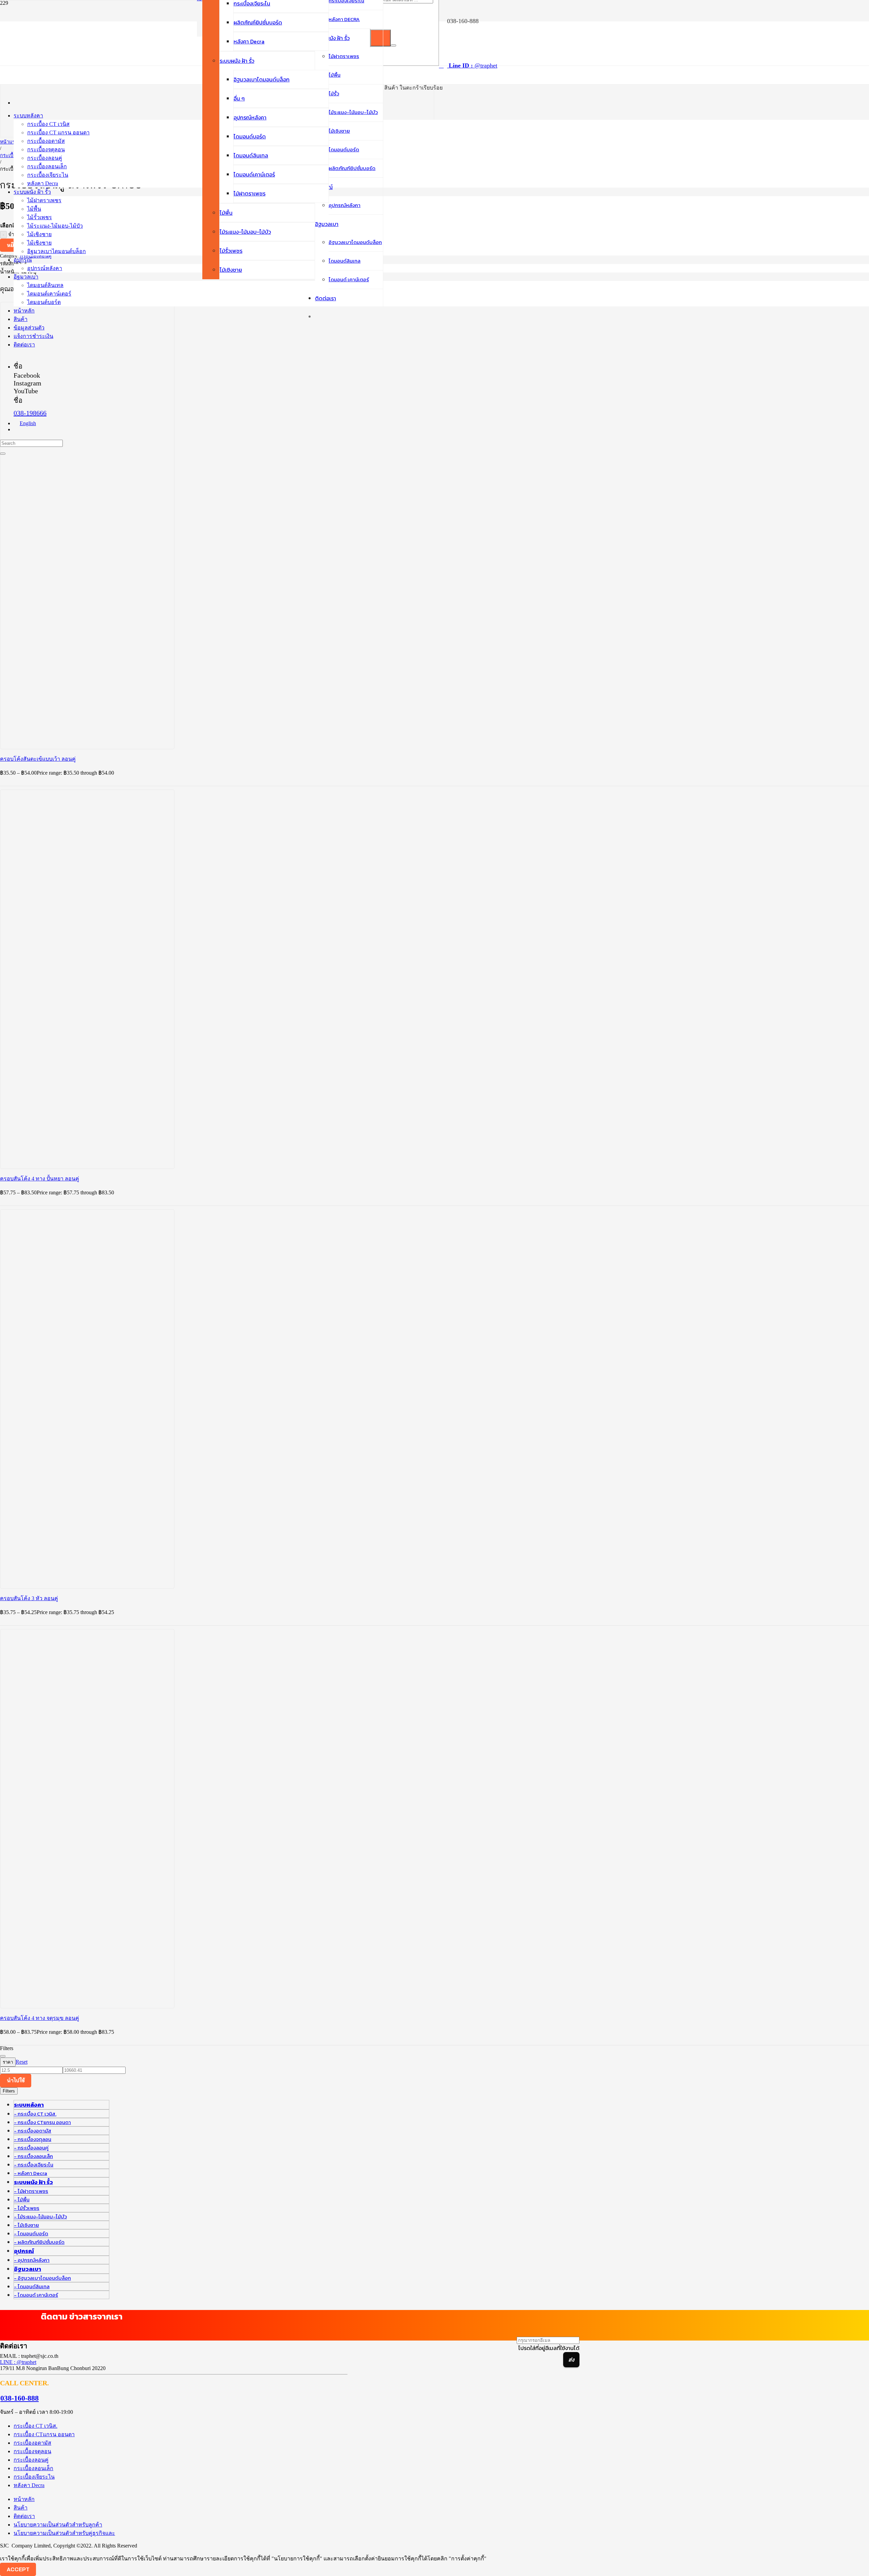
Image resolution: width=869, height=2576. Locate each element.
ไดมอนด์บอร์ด (33, 2233)
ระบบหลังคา (29, 2105)
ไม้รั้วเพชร (29, 2208)
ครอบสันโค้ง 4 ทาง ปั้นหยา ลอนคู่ (40, 1179)
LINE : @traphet (18, 2362)
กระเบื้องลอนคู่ (33, 2148)
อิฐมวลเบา (27, 2269)
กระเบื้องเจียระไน (35, 2165)
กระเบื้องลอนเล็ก (35, 2156)
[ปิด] (393, 45)
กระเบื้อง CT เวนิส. (37, 2114)
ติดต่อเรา (24, 2516)
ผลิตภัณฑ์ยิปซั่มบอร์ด (41, 2242)
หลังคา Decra (32, 2173)
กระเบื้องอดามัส (34, 2131)
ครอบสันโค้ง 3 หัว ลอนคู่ (29, 1598)
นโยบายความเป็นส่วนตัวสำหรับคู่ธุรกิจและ (64, 2533)
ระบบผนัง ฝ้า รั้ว (33, 2182)
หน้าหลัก (24, 2499)
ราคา (8, 2062)
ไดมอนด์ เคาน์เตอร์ (38, 2295)
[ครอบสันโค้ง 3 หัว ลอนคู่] (102, 1411)
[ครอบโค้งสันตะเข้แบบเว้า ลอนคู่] (136, 572)
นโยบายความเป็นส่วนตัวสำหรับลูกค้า (58, 2525)
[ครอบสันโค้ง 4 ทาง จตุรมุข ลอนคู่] (102, 1831)
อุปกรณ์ (24, 2251)
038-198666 (30, 413)
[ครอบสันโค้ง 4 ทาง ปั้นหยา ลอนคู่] (102, 992)
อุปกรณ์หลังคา (34, 2260)
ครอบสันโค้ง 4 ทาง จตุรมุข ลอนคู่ (40, 2018)
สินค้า (21, 2508)
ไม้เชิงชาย (28, 2225)
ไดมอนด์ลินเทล (34, 2286)
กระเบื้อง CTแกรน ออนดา (44, 2122)
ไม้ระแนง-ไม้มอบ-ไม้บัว (42, 2217)
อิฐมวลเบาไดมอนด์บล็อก (44, 2278)
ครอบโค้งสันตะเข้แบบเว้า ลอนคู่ (38, 759)
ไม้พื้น (24, 2200)
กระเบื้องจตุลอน (34, 2139)
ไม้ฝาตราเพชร (33, 2191)
